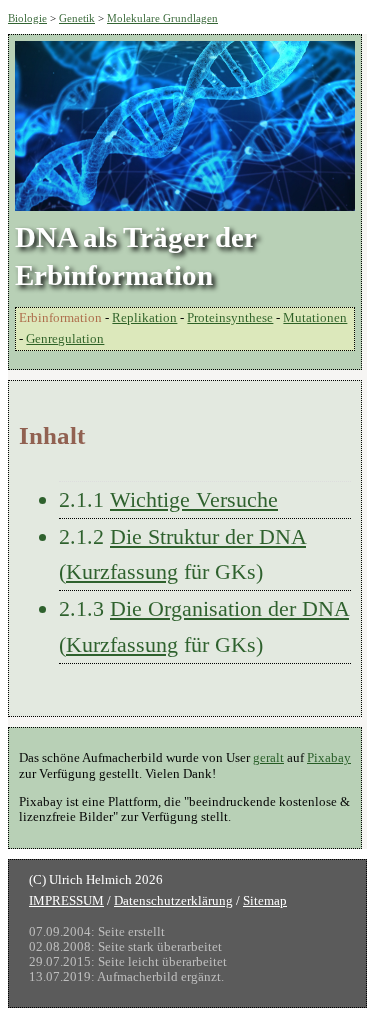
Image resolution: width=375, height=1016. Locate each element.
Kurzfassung (122, 571)
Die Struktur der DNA (208, 536)
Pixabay (329, 758)
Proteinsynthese (230, 318)
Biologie (27, 18)
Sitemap (265, 901)
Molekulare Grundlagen (162, 18)
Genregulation (65, 339)
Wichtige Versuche (194, 499)
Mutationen (315, 318)
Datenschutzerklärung (173, 901)
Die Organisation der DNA (229, 608)
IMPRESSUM (66, 901)
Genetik (77, 18)
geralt (268, 758)
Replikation (144, 318)
